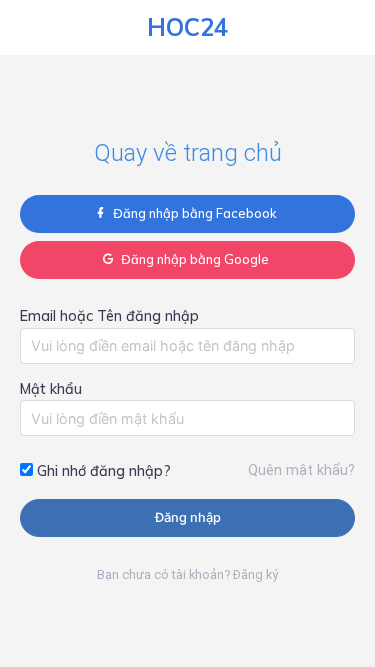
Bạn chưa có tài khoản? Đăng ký (187, 574)
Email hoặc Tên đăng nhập (109, 316)
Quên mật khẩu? (301, 470)
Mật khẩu (51, 389)
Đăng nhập (188, 517)
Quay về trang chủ (188, 153)
